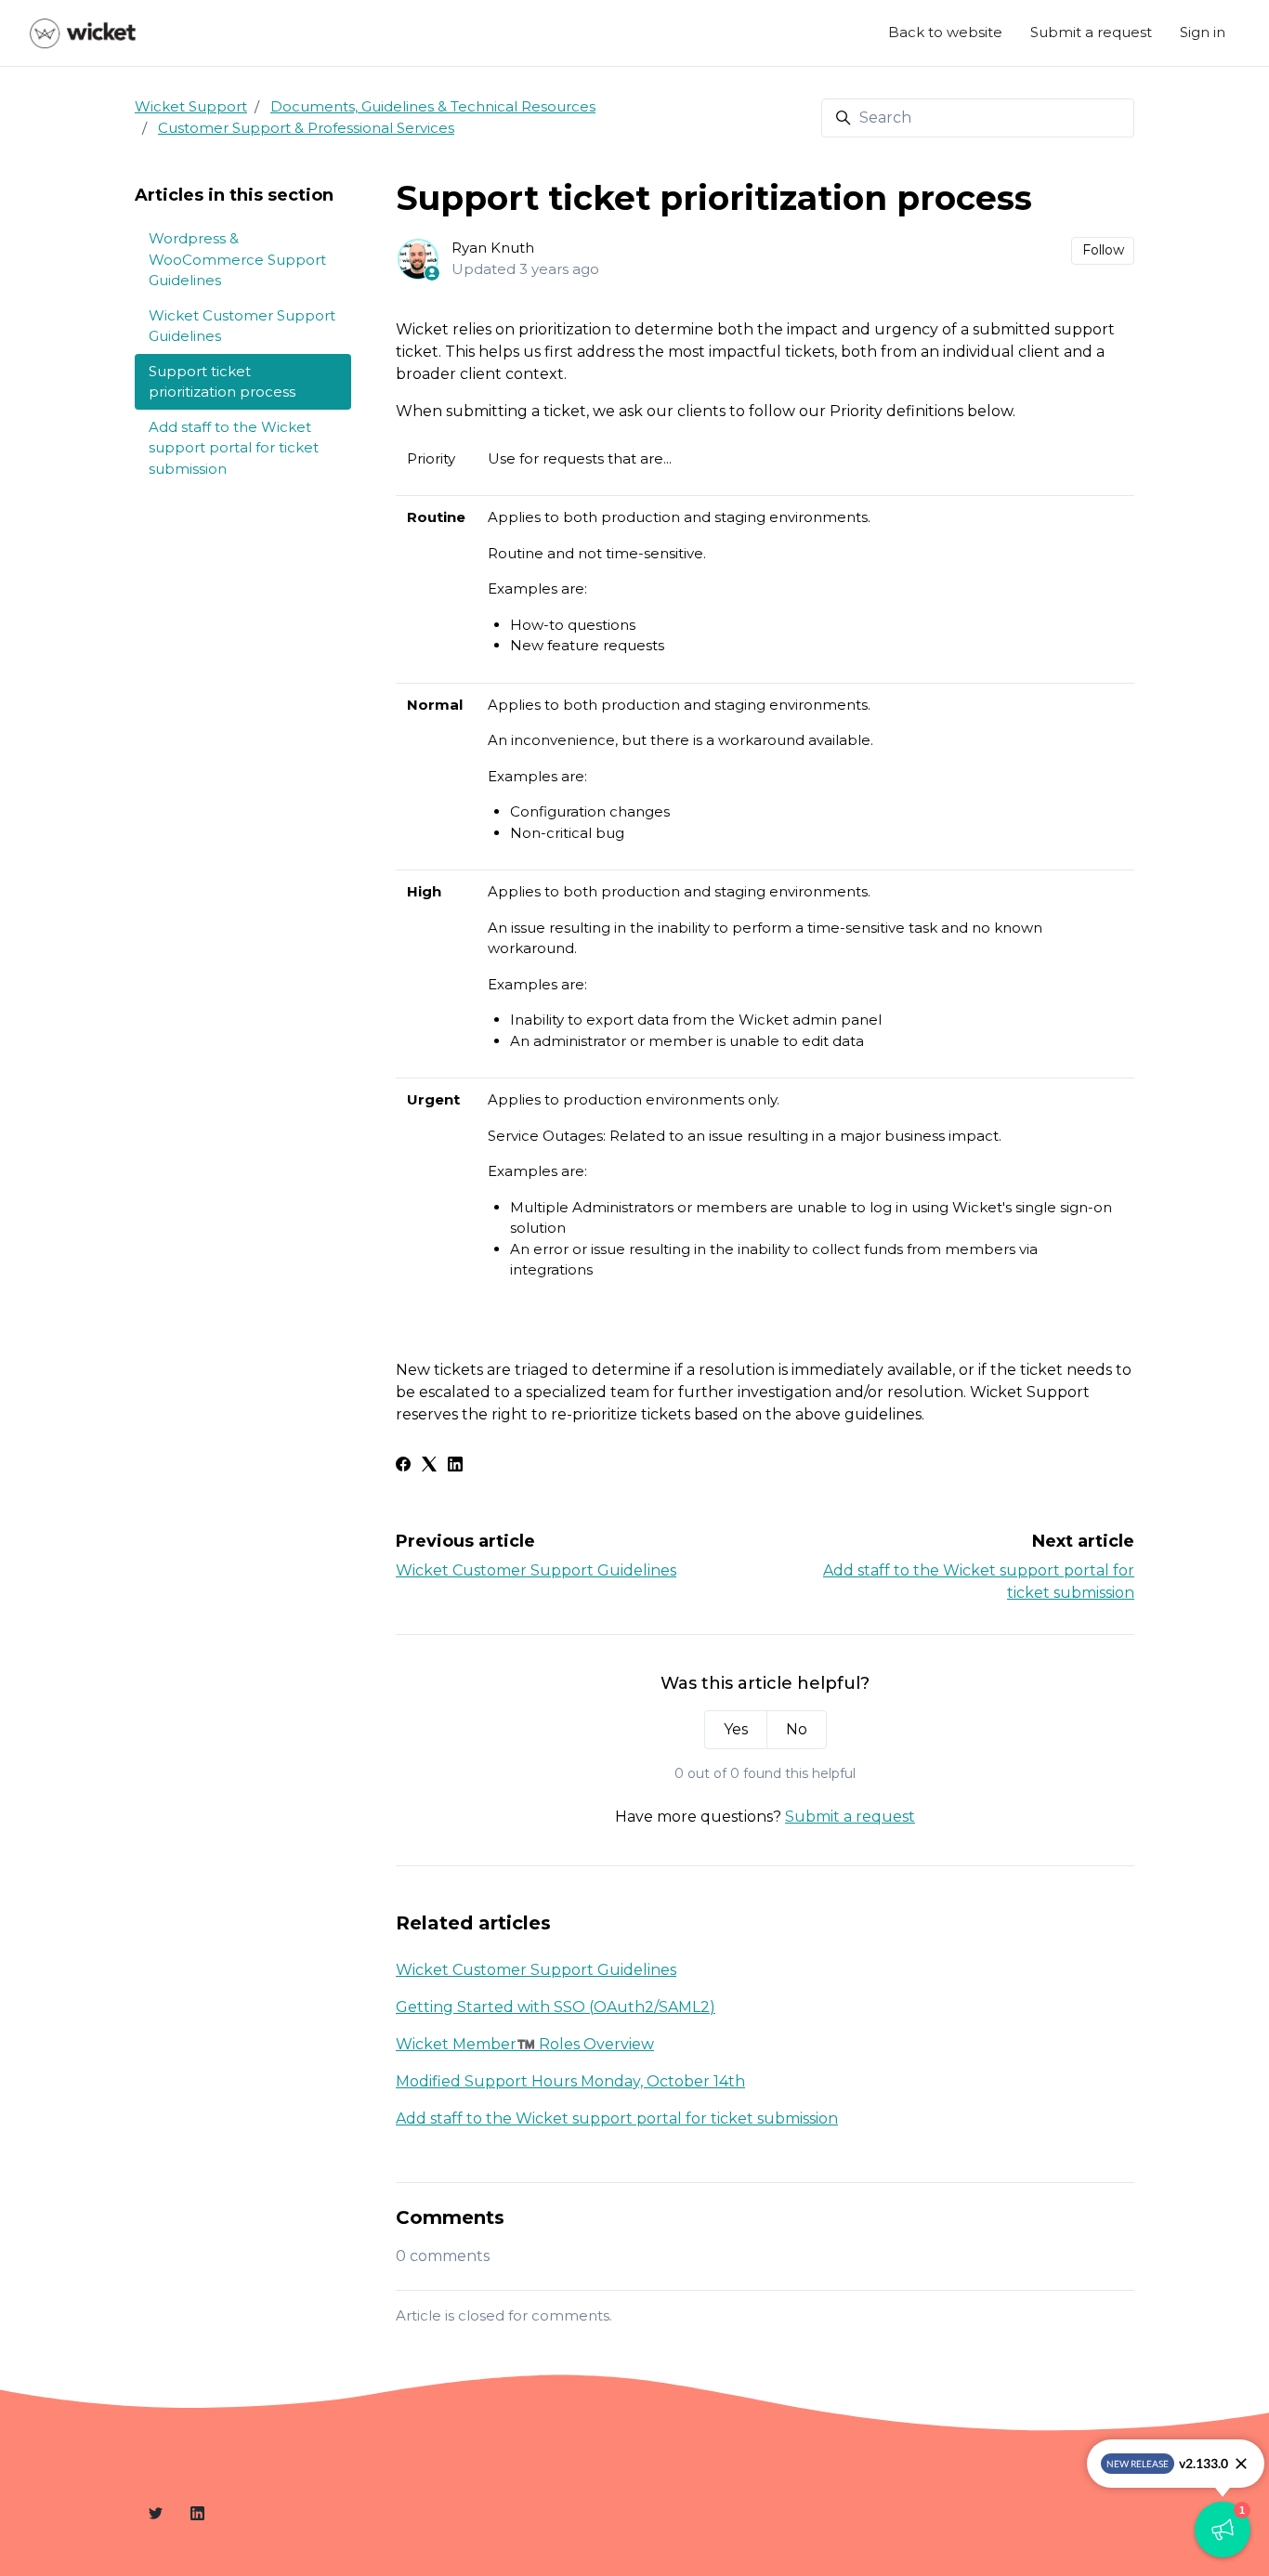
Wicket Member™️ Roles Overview (525, 2044)
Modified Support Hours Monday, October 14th (570, 2081)
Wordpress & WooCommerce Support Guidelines (237, 259)
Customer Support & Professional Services (306, 128)
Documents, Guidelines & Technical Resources (433, 106)
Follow (1103, 250)
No (797, 1729)
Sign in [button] (1203, 32)
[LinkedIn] (455, 1466)
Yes (736, 1729)
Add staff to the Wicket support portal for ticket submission (617, 2118)
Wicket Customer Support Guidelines (536, 1570)
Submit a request (1091, 32)
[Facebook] (403, 1466)
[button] (1223, 2530)
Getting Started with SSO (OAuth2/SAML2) (556, 2007)
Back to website (945, 32)
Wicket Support (191, 106)
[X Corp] (429, 1466)
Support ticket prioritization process (222, 382)
